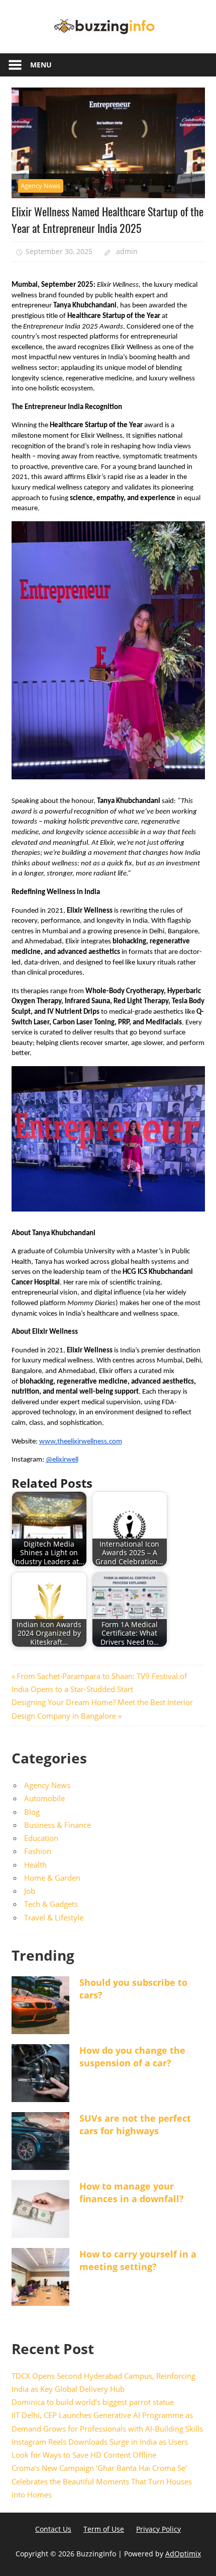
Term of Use (104, 2529)
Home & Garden (52, 1878)
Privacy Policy (158, 2529)
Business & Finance (58, 1825)
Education (41, 1838)
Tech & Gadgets (51, 1904)
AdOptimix (183, 2554)
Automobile (44, 1798)
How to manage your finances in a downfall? (132, 2192)
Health (35, 1865)
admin (127, 251)
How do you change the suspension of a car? (132, 2057)
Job (30, 1891)
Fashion (38, 1851)
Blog (32, 1812)
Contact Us (53, 2529)
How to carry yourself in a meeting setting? (138, 2260)
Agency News (40, 186)
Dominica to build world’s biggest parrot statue (93, 2402)
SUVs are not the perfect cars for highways (135, 2124)
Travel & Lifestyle (54, 1917)
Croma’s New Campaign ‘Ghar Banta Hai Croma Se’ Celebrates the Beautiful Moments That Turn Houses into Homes (102, 2481)
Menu (41, 65)
